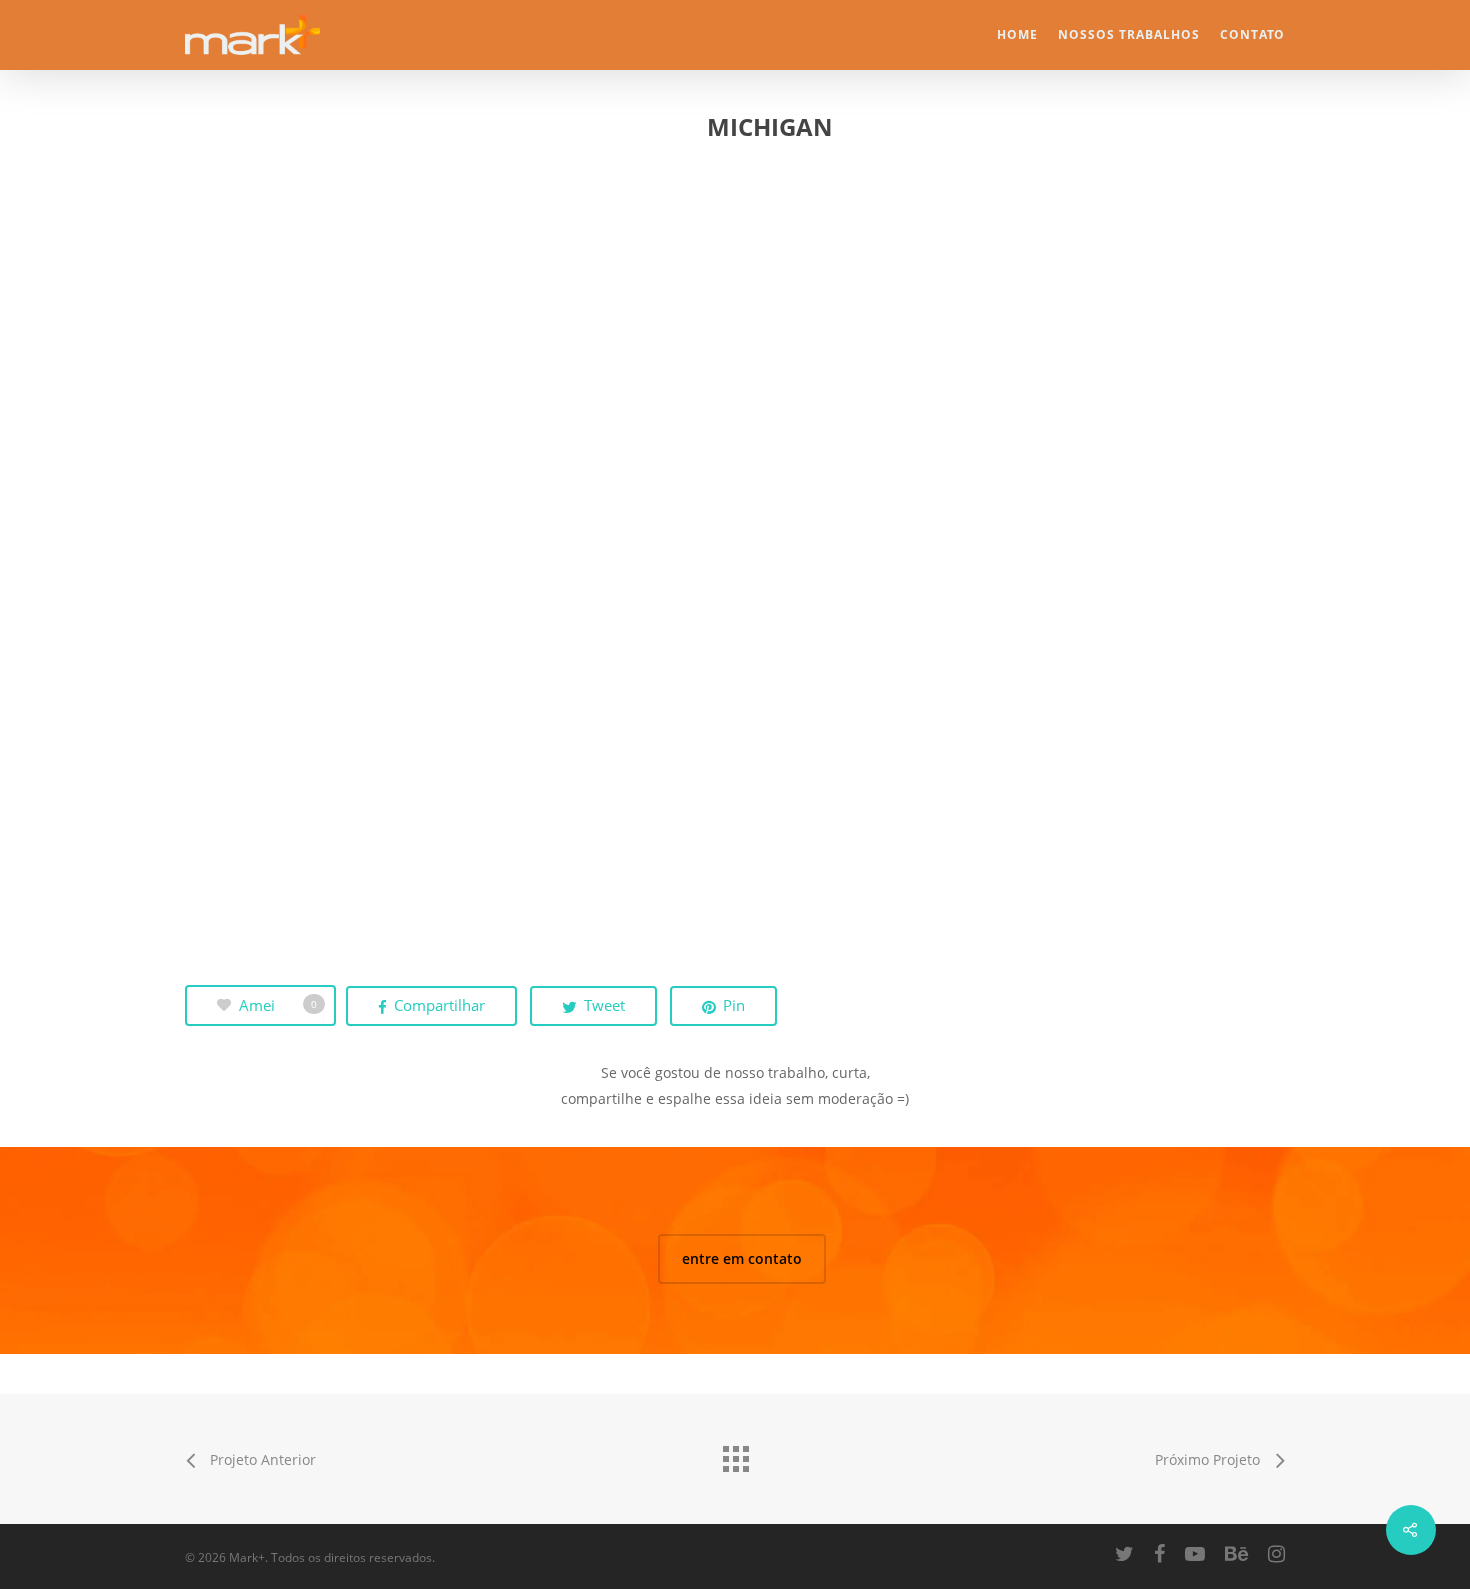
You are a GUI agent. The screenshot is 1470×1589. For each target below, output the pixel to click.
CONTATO (1252, 35)
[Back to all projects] (735, 1454)
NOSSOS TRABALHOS (1129, 35)
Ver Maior (358, 327)
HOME (1017, 35)
